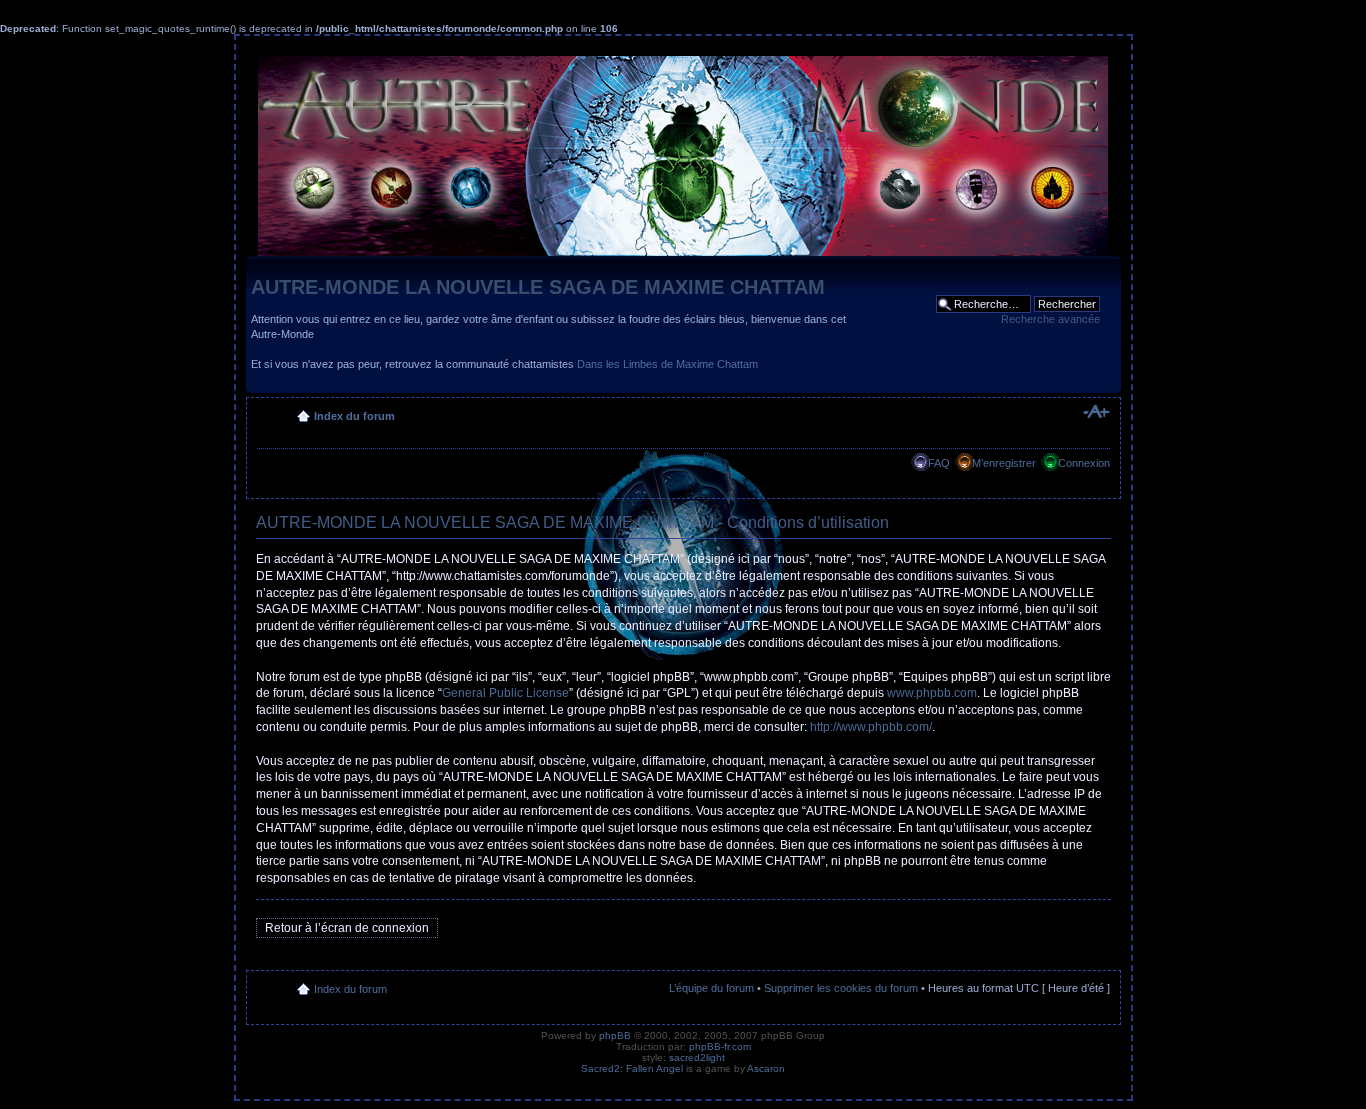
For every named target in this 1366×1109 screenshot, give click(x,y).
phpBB (615, 1035)
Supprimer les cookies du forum (841, 988)
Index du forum (354, 416)
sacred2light (697, 1057)
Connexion (1084, 463)
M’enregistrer (1004, 463)
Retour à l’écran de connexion (347, 928)
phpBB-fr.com (720, 1046)
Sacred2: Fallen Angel (632, 1068)
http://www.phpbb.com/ (871, 727)
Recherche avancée (1050, 319)
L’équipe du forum (711, 988)
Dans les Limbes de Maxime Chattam (667, 364)
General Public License (505, 693)
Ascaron (766, 1068)
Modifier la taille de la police (1095, 412)
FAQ (939, 463)
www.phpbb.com (932, 693)
